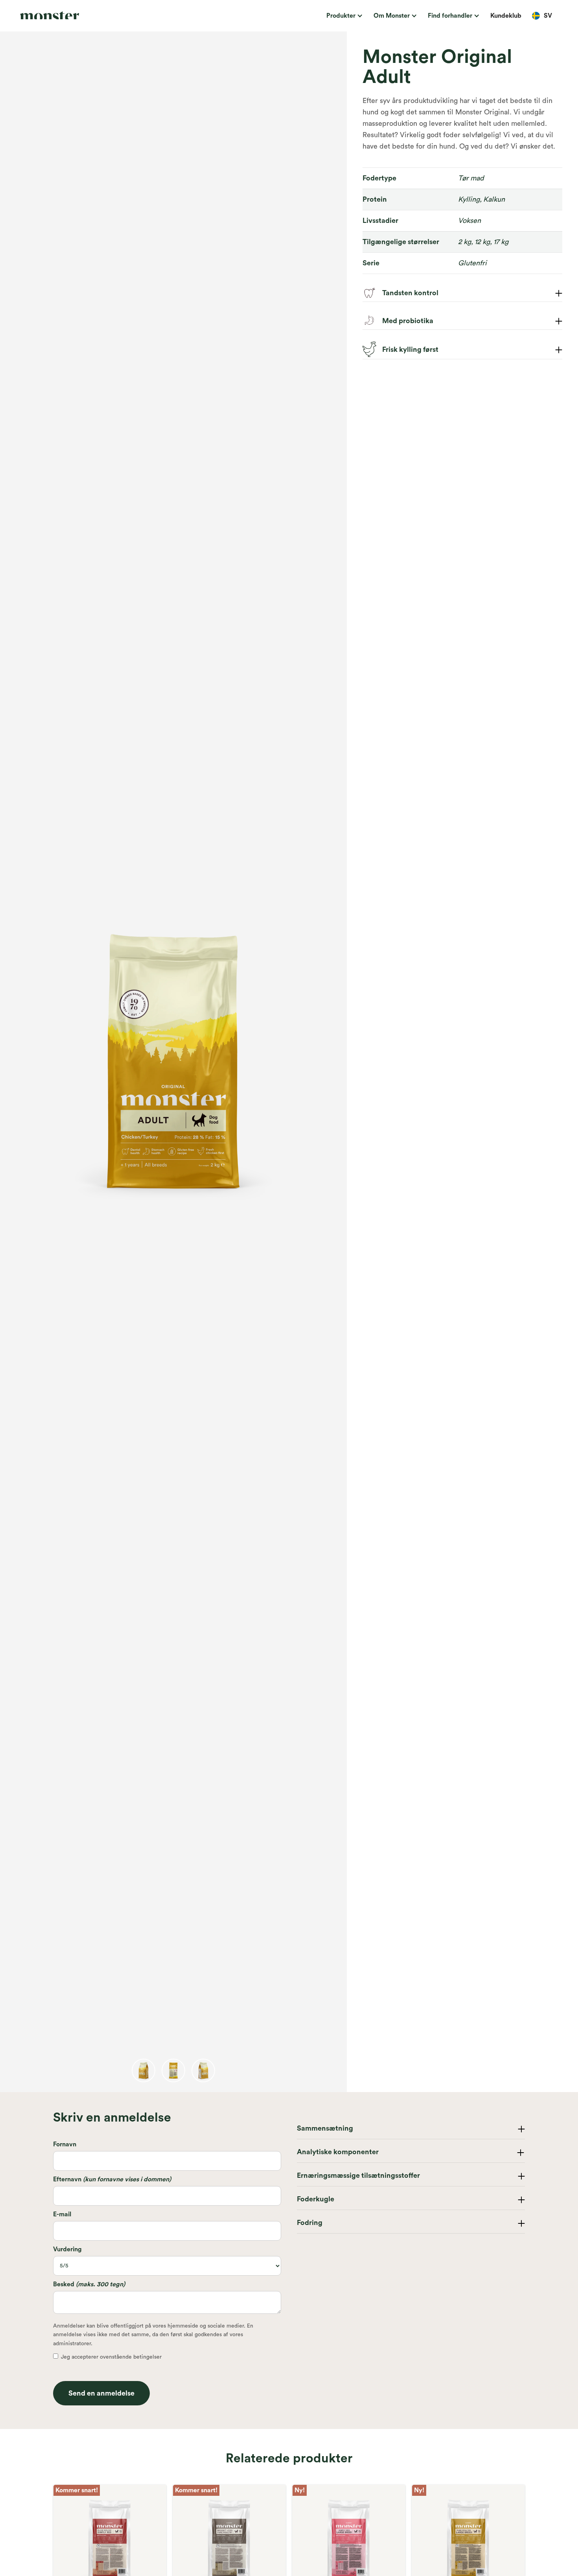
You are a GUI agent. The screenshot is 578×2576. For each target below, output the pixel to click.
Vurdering (67, 2249)
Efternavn (112, 2179)
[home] (74, 16)
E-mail (62, 2214)
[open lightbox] (144, 2070)
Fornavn (65, 2144)
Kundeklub (506, 16)
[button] (343, 16)
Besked (89, 2284)
